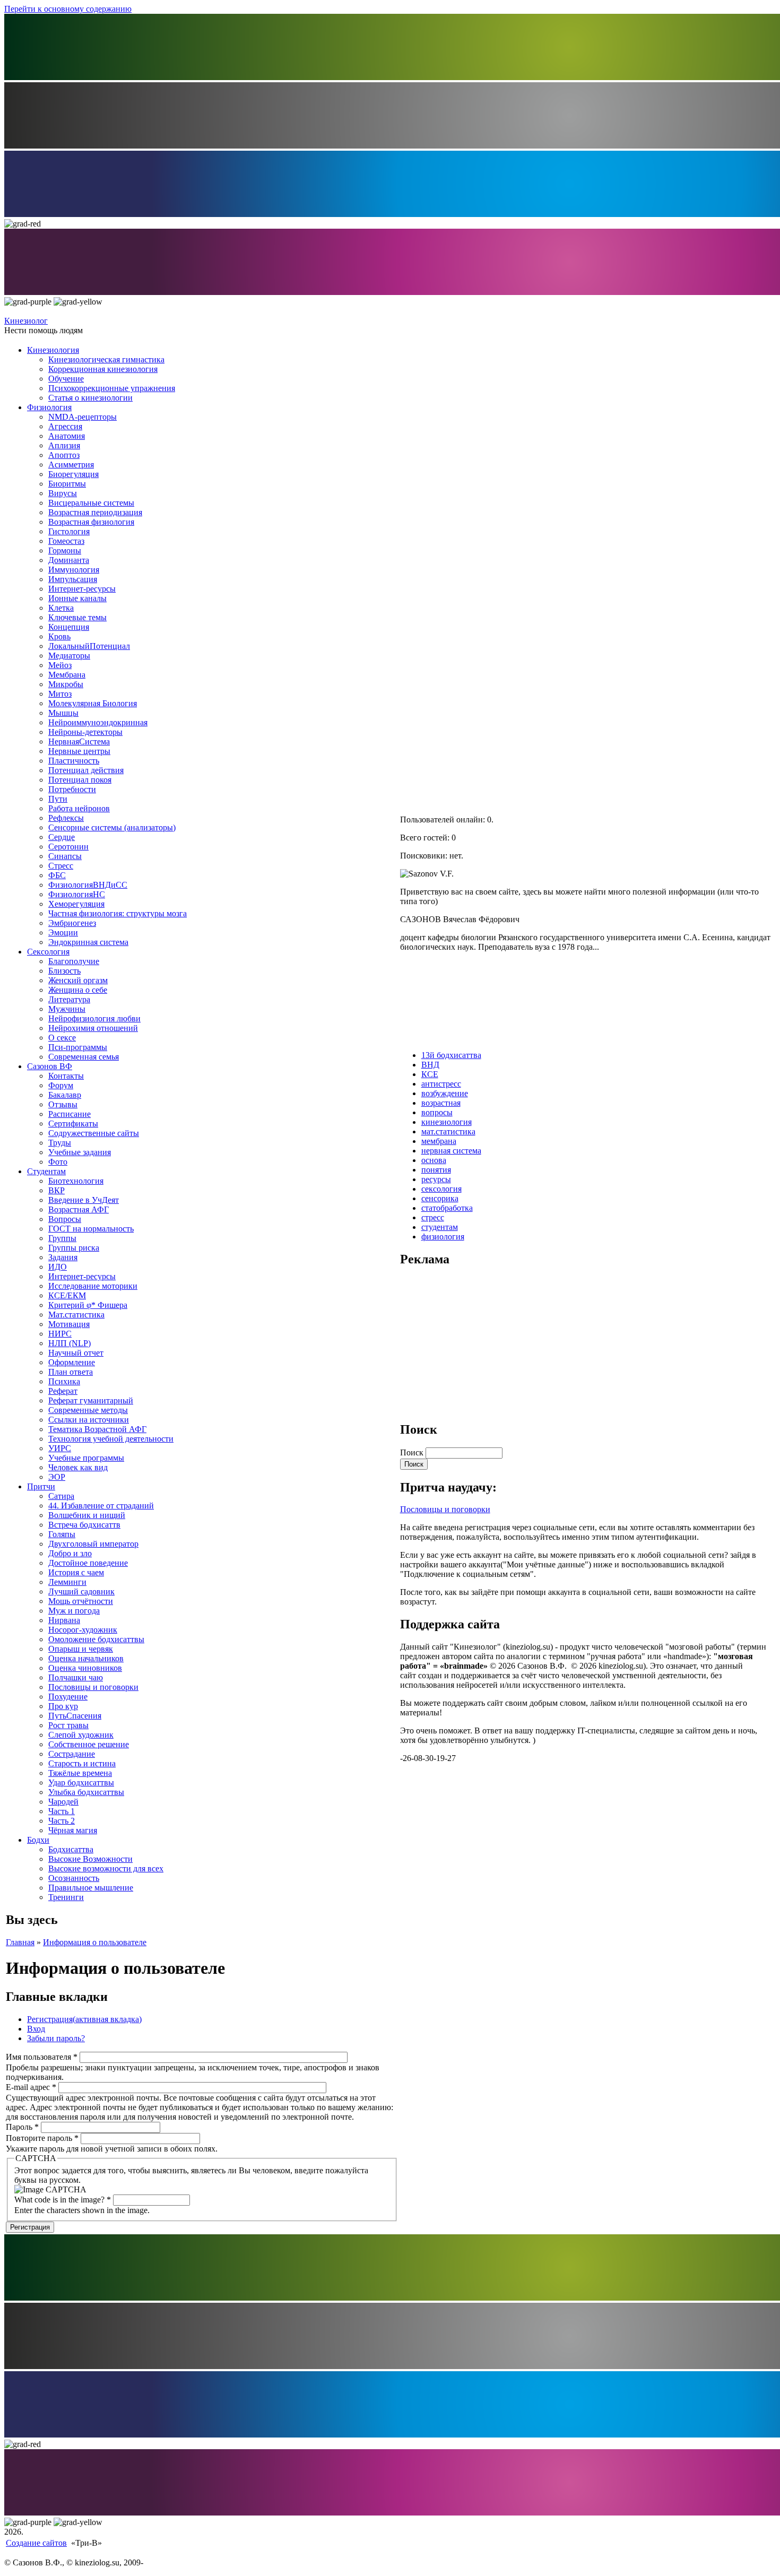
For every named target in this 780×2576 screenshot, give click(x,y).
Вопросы (65, 1219)
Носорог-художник (83, 1630)
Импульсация (73, 579)
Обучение (66, 379)
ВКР (57, 1190)
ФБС (57, 875)
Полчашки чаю (76, 1677)
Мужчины (67, 1009)
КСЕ (430, 1074)
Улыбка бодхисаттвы (86, 1792)
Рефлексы (66, 818)
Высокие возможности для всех (106, 1868)
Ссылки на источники (89, 1420)
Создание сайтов (36, 2543)
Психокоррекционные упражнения (112, 388)
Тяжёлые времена (80, 1773)
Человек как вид (78, 1467)
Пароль (22, 2127)
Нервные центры (79, 751)
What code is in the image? (63, 2200)
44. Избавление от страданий (101, 1506)
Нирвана (64, 1620)
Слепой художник (81, 1735)
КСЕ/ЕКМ (67, 1295)
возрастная (441, 1103)
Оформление (72, 1362)
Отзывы (63, 1104)
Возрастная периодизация (95, 512)
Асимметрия (71, 465)
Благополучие (74, 961)
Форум (61, 1085)
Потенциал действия (86, 770)
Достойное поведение (88, 1563)
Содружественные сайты (94, 1133)
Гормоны (65, 550)
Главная (20, 1942)
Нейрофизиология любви (94, 1018)
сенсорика (440, 1198)
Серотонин (68, 847)
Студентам (46, 1171)
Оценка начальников (86, 1658)
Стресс (61, 866)
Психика (64, 1381)
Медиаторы (69, 656)
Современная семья (84, 1057)
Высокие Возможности (90, 1859)
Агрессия (65, 426)
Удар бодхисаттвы (81, 1783)
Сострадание (72, 1754)
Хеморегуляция (76, 904)
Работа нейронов (79, 808)
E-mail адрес (31, 2087)
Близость (64, 971)
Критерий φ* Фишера (88, 1305)
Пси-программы (78, 1047)
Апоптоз (64, 455)
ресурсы (436, 1179)
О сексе (62, 1038)
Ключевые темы (77, 617)
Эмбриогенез (72, 923)
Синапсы (65, 856)
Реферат (63, 1391)
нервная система (451, 1151)
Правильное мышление (91, 1888)
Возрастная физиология (91, 522)
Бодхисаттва (71, 1849)
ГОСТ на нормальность (91, 1229)
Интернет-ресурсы (82, 589)
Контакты (66, 1076)
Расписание (70, 1114)
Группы (62, 1238)
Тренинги (66, 1897)
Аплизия (64, 445)
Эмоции (63, 933)
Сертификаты (73, 1124)
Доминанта (69, 560)
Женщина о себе (78, 990)
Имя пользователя (42, 2057)
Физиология (49, 407)
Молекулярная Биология (93, 703)
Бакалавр (65, 1095)
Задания (63, 1257)
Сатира (61, 1496)
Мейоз (60, 665)
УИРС (60, 1448)
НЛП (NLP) (70, 1343)
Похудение (68, 1697)
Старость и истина (82, 1763)
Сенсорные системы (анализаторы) (112, 827)
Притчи (41, 1486)
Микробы (66, 684)
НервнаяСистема (79, 741)
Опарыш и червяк (81, 1649)
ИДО (58, 1267)
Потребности (72, 789)
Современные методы (88, 1410)
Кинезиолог (26, 321)
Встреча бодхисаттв (84, 1525)
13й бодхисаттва (451, 1055)
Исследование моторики (93, 1286)
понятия (436, 1170)
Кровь (59, 636)
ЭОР (57, 1477)
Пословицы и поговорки (93, 1687)
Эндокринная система (88, 942)
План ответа (71, 1372)
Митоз (60, 694)
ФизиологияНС (77, 894)
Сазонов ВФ (50, 1066)
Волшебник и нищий (87, 1515)
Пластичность (74, 761)
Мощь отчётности (81, 1601)
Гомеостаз (66, 541)
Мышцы (63, 713)
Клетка (61, 608)
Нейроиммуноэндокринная (98, 722)
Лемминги (67, 1582)
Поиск (413, 1452)
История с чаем (76, 1572)
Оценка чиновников (85, 1668)
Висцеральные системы (91, 503)
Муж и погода (74, 1611)
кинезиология (447, 1122)
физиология (443, 1237)
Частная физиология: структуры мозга (118, 913)
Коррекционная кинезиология (103, 369)
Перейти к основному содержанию (68, 9)
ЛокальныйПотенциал (89, 646)
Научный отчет (76, 1353)
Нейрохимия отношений (93, 1028)
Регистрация (84, 2019)
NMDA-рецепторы (83, 417)
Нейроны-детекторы (85, 732)
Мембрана (67, 675)
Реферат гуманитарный (91, 1400)
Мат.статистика (76, 1315)
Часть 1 (62, 1811)
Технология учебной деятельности (111, 1439)
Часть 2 (62, 1821)
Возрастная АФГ (79, 1209)
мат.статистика (448, 1131)
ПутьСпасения (75, 1716)
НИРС (60, 1334)
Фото (58, 1162)
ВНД (430, 1065)
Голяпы (62, 1534)
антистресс (441, 1084)
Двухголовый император (93, 1544)
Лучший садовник (81, 1591)
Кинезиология (53, 350)
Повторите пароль (42, 2138)
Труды (60, 1143)
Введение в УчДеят (84, 1200)
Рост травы (68, 1725)
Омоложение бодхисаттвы (96, 1639)
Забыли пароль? (56, 2038)
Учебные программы (86, 1458)
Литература (69, 999)
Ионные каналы (77, 598)
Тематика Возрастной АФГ (97, 1429)
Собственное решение (89, 1744)
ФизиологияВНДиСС (88, 885)
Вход (36, 2029)
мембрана (439, 1141)
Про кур (63, 1706)
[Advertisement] (480, 1343)
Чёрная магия (73, 1830)
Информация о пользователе (95, 1942)
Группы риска (74, 1248)
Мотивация (69, 1324)
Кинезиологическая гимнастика (106, 359)
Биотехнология (76, 1181)
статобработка (447, 1208)
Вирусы (63, 493)
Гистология (69, 531)
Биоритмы (67, 484)
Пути (58, 799)
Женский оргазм (78, 980)
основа (434, 1160)
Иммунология (74, 570)
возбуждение (445, 1093)
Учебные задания (80, 1152)
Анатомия (67, 436)
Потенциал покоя (80, 780)
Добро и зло (70, 1553)
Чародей (63, 1802)
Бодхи (38, 1840)
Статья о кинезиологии (90, 398)
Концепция (69, 627)
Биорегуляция (73, 474)
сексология (441, 1189)
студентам (440, 1227)
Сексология (48, 952)
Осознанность (74, 1878)
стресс (433, 1217)
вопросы (437, 1112)
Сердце (62, 837)
